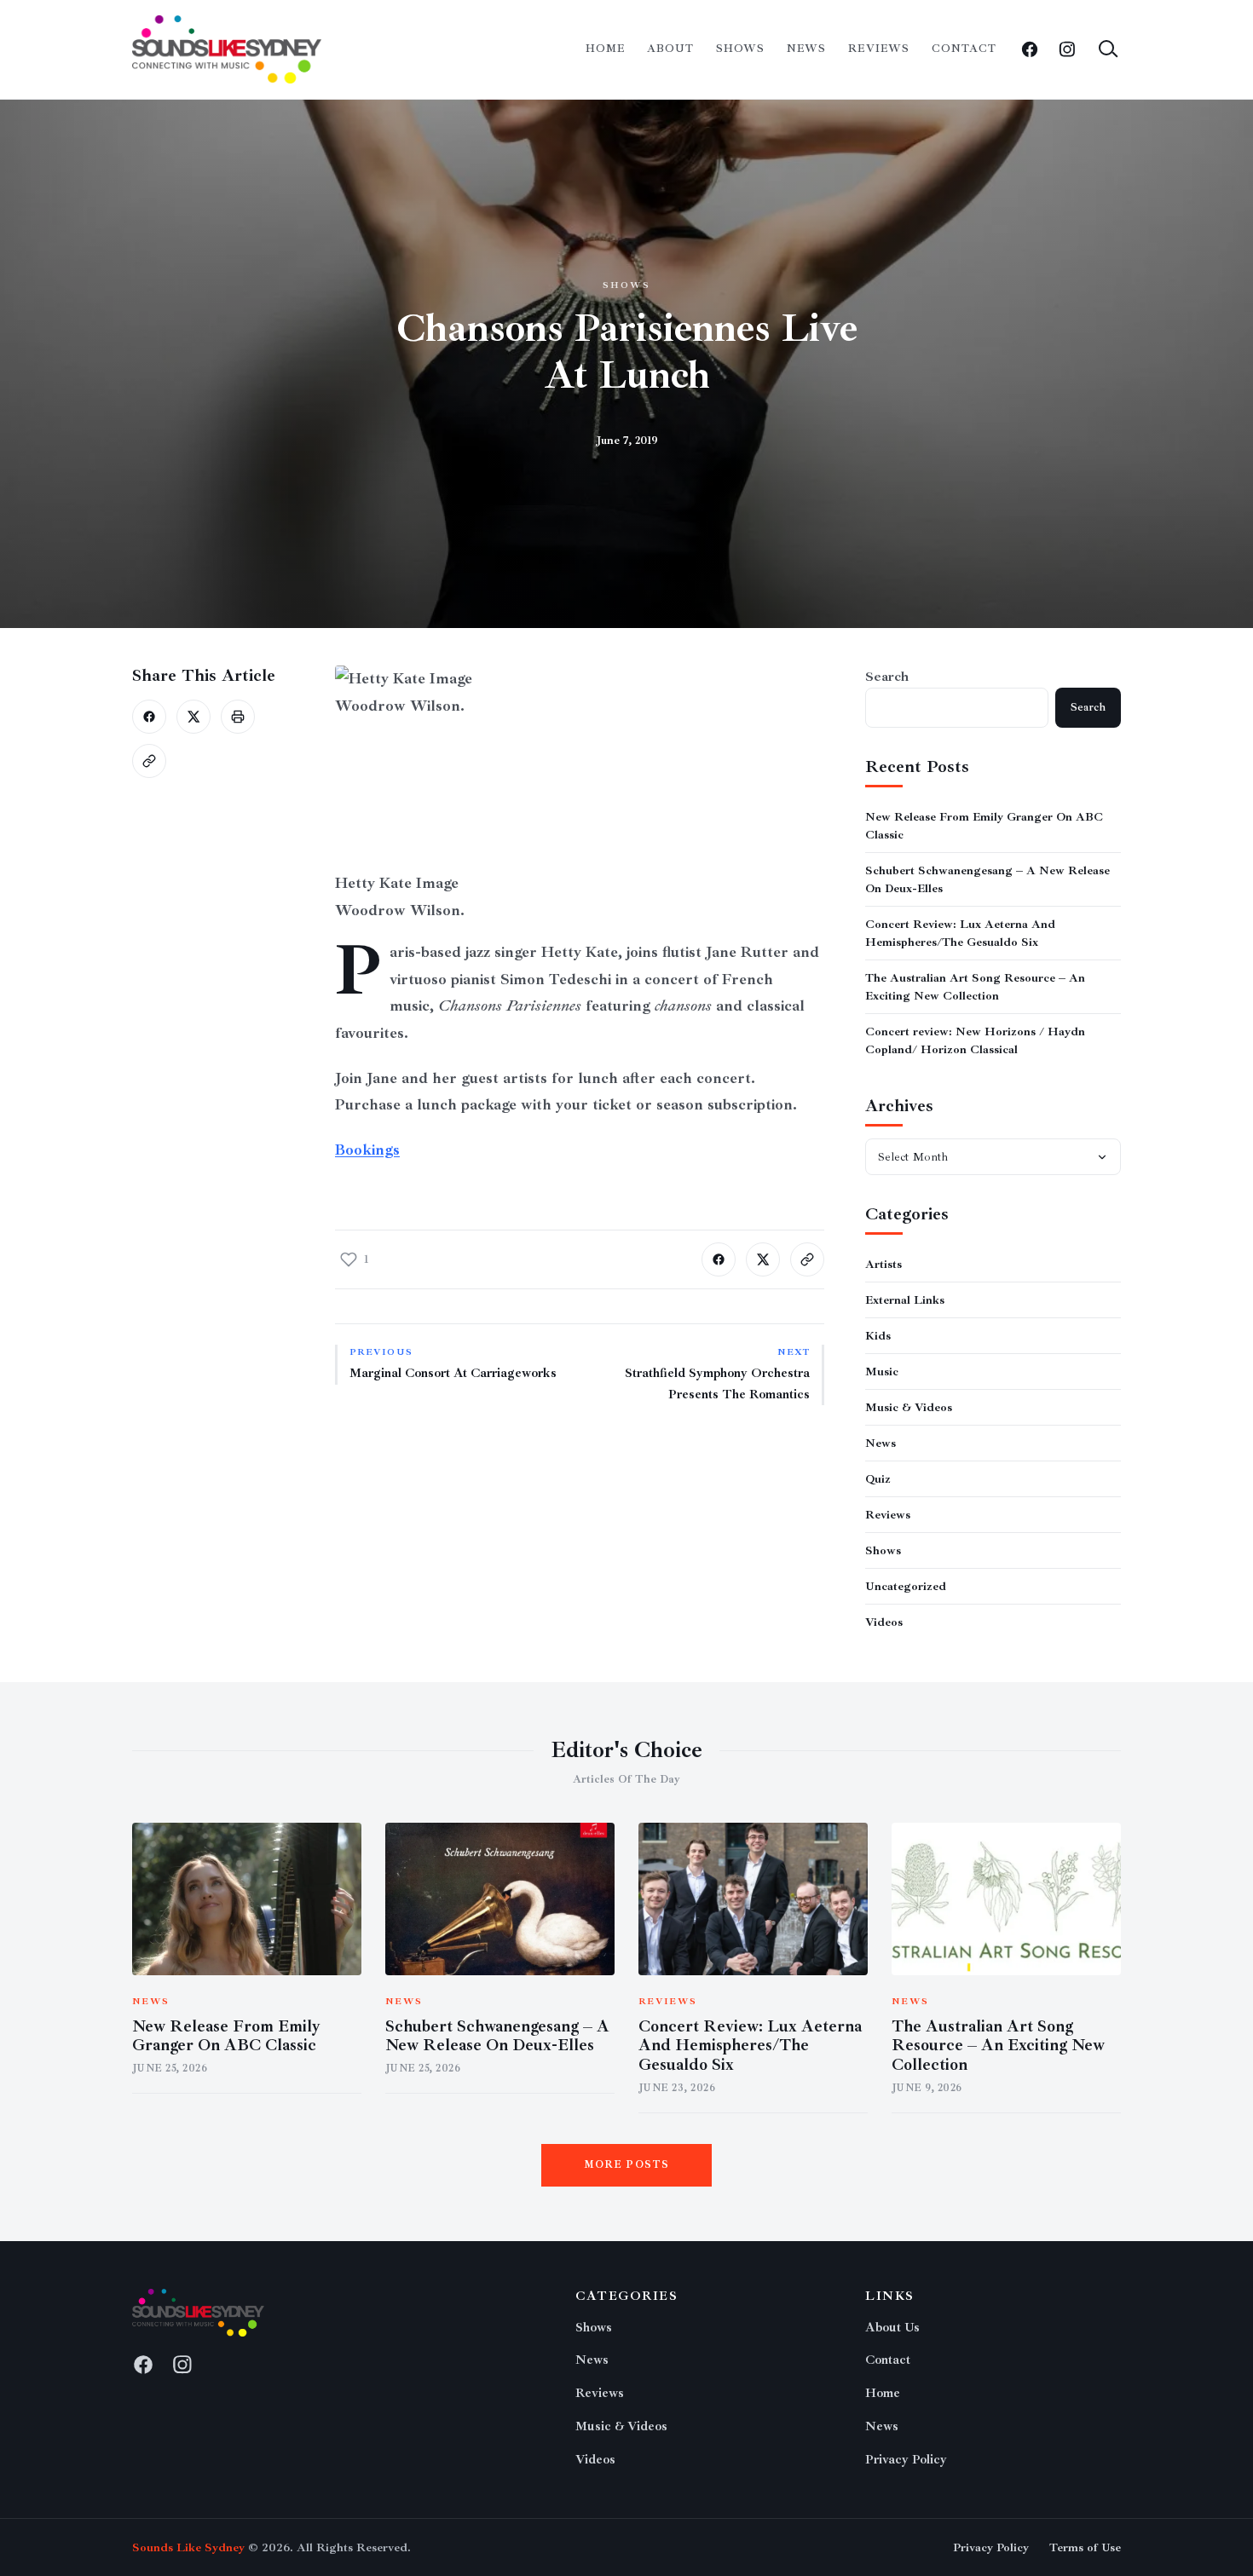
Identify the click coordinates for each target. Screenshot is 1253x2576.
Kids (878, 1336)
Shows (740, 49)
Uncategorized (906, 1586)
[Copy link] (149, 761)
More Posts (627, 2165)
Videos (884, 1622)
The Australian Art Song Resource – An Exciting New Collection (998, 2046)
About (670, 49)
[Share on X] (193, 717)
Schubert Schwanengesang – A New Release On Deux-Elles (497, 2036)
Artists (883, 1264)
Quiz (878, 1479)
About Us (892, 2328)
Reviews (878, 49)
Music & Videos (909, 1407)
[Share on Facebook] (149, 717)
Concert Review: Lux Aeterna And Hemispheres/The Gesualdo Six (750, 2046)
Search (887, 677)
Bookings (367, 1150)
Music (882, 1372)
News (806, 49)
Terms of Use (1085, 2547)
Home (605, 49)
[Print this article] (238, 717)
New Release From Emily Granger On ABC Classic (226, 2036)
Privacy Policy (906, 2460)
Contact (964, 49)
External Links (905, 1300)
